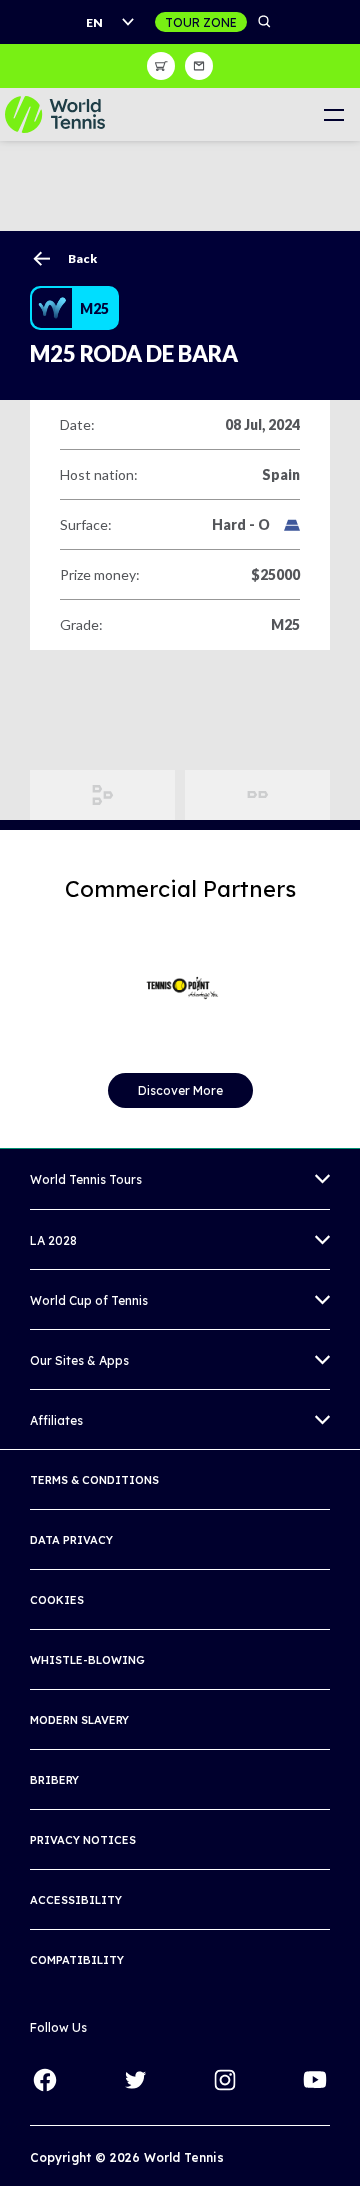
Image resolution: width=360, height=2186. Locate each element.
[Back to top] (343, 2149)
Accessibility (76, 1900)
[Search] (265, 22)
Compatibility (77, 1960)
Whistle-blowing (87, 1660)
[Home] (55, 114)
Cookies (57, 1600)
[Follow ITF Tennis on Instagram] (225, 2080)
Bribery (54, 1780)
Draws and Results (102, 795)
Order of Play (257, 795)
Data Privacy (71, 1540)
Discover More (180, 1090)
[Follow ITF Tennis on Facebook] (45, 2080)
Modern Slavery (79, 1720)
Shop (161, 66)
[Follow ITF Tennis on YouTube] (315, 2080)
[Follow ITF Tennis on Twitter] (135, 2080)
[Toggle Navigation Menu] (333, 114)
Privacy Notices (83, 1840)
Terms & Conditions (94, 1480)
